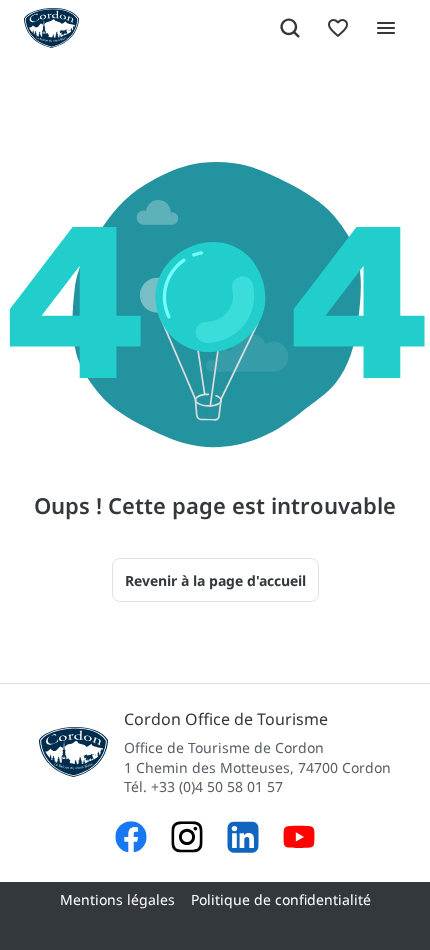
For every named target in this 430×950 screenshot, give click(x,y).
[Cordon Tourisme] (299, 839)
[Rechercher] (290, 28)
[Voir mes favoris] (338, 28)
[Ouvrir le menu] (386, 28)
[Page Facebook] (131, 839)
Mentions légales (117, 899)
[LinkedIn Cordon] (243, 839)
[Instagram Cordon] (187, 839)
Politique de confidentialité (281, 899)
